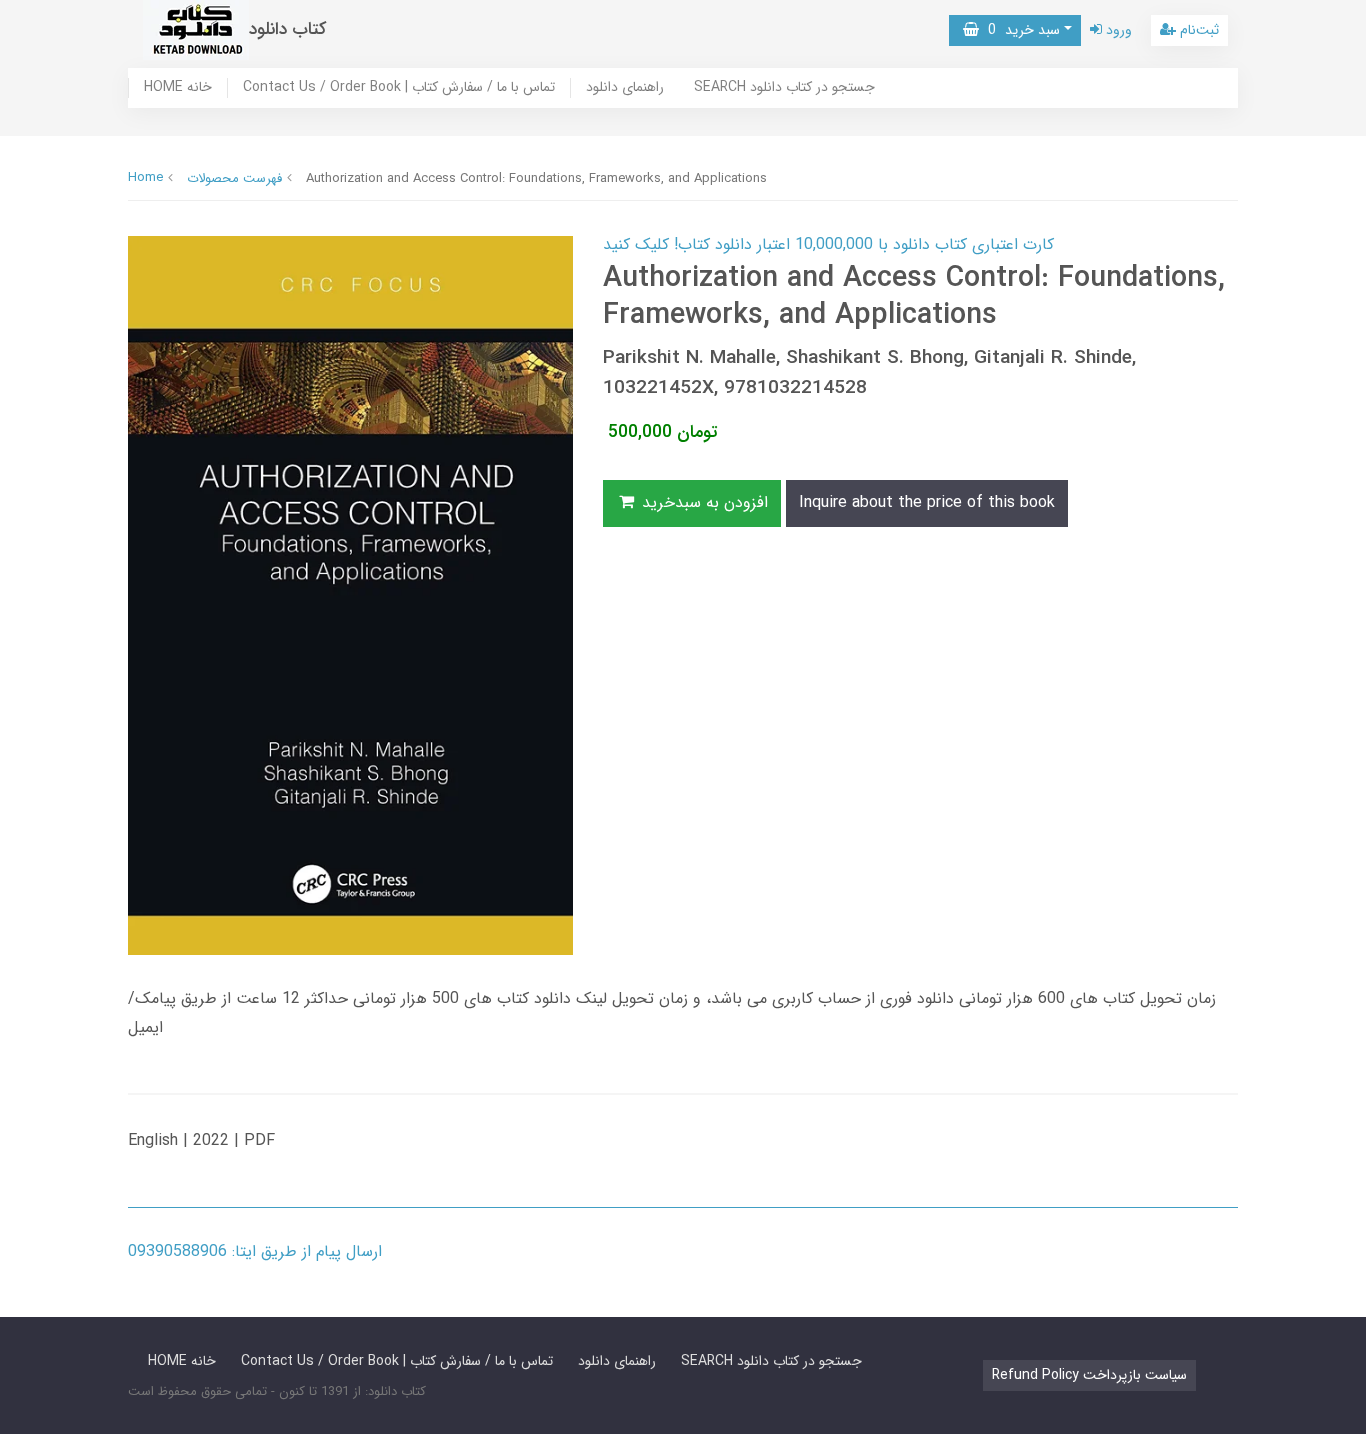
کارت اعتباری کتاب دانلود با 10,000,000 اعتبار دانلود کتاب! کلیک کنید (828, 244)
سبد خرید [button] (1019, 30)
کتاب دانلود (288, 29)
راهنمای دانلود (625, 88)
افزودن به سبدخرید (702, 502)
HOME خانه (178, 88)
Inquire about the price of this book (927, 502)
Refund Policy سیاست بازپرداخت (1089, 1375)
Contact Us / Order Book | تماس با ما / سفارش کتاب (399, 88)
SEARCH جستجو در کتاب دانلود (784, 88)
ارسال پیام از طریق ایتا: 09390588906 (255, 1251)
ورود (1117, 30)
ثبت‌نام (1197, 30)
